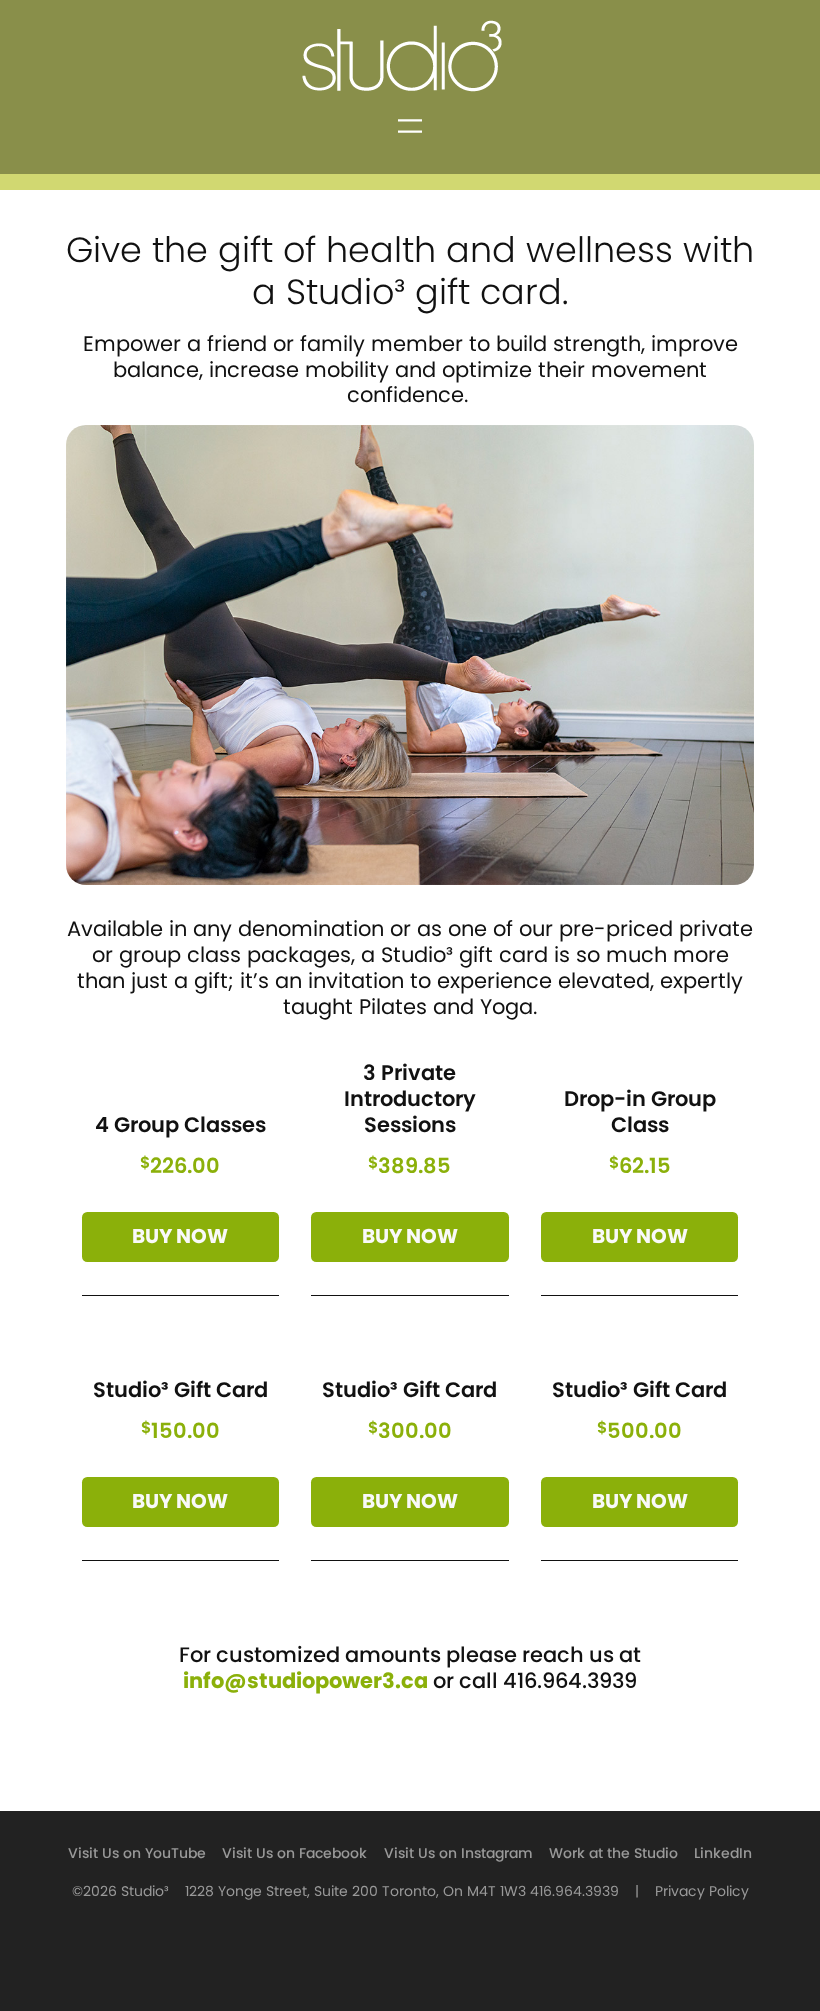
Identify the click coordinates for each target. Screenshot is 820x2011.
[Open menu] (410, 126)
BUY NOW (180, 1237)
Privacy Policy (702, 1891)
